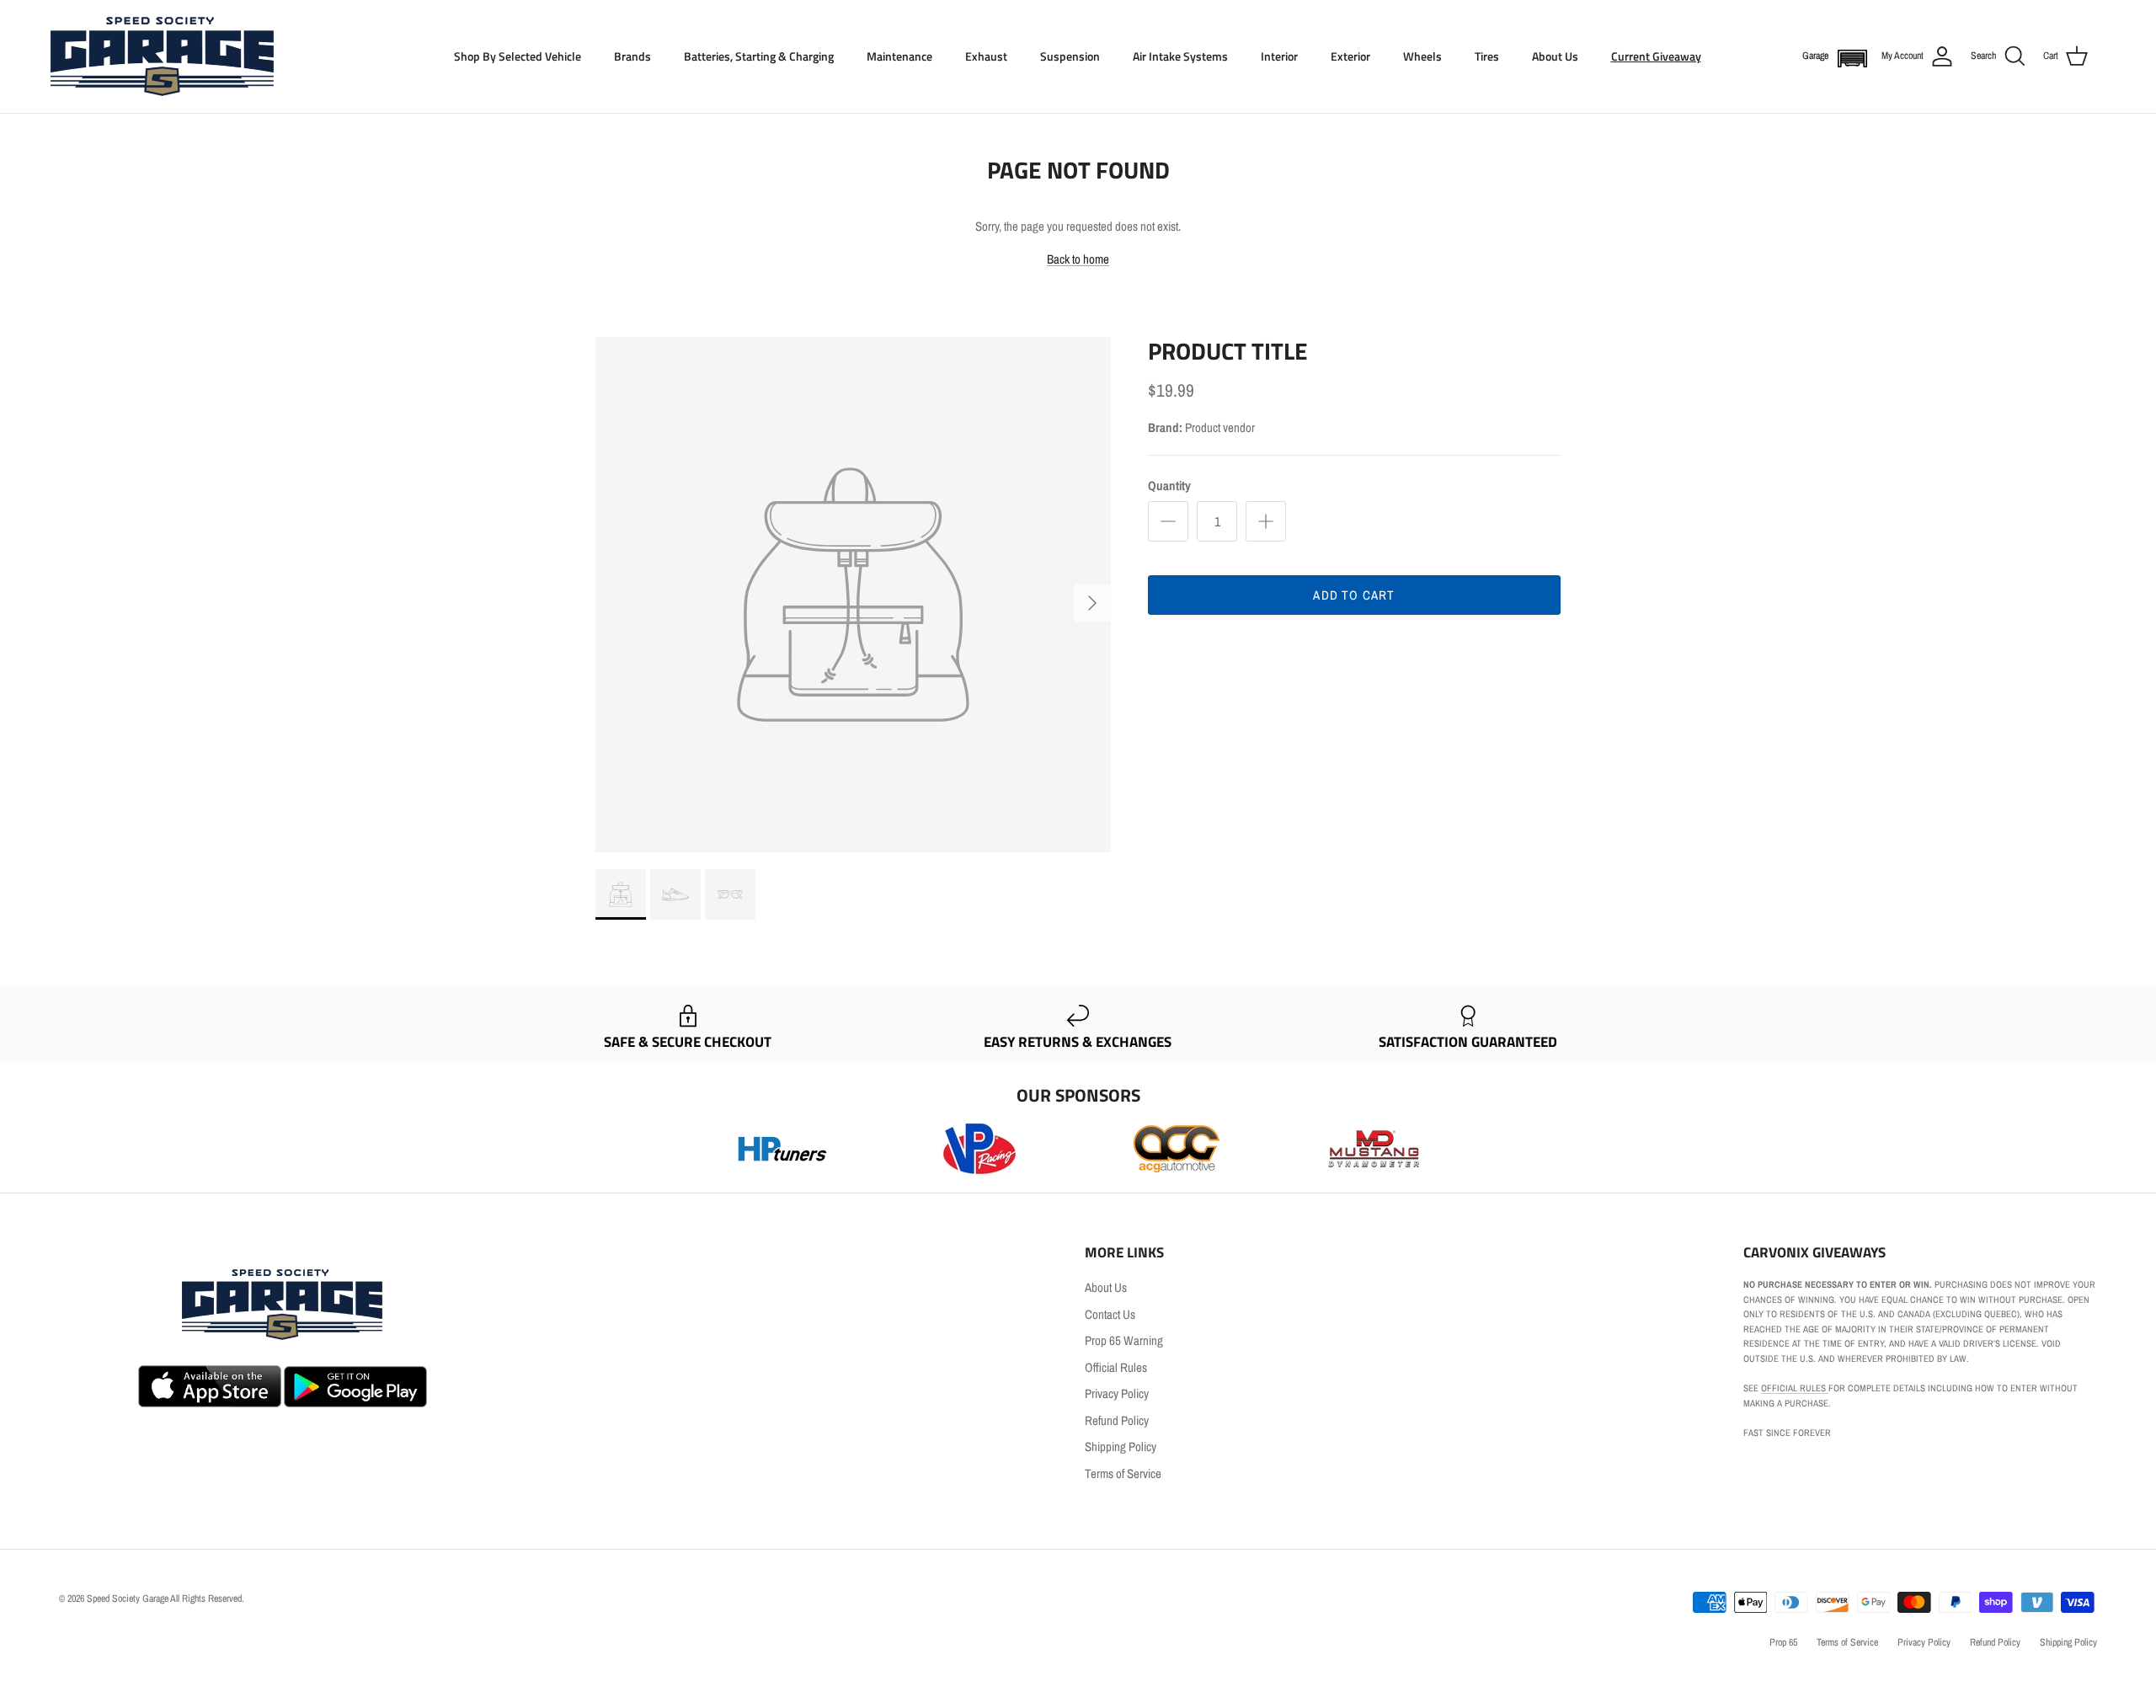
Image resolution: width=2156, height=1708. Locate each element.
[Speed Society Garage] (162, 56)
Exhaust (986, 56)
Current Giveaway (1656, 56)
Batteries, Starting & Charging (759, 56)
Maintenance (899, 56)
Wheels (1422, 56)
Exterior (1350, 56)
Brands (632, 56)
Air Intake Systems (1180, 56)
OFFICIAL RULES (1795, 1388)
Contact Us (1110, 1314)
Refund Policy (1117, 1420)
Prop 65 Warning (1124, 1340)
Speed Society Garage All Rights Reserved (164, 1599)
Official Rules (1116, 1367)
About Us (1555, 56)
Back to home (1078, 259)
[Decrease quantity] (1168, 521)
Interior (1279, 56)
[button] (1849, 57)
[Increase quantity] (1266, 521)
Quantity (1169, 486)
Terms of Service (1123, 1473)
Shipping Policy (1121, 1446)
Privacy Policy (1117, 1393)
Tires (1487, 56)
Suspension (1070, 56)
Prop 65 (1783, 1642)
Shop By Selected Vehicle (518, 56)
